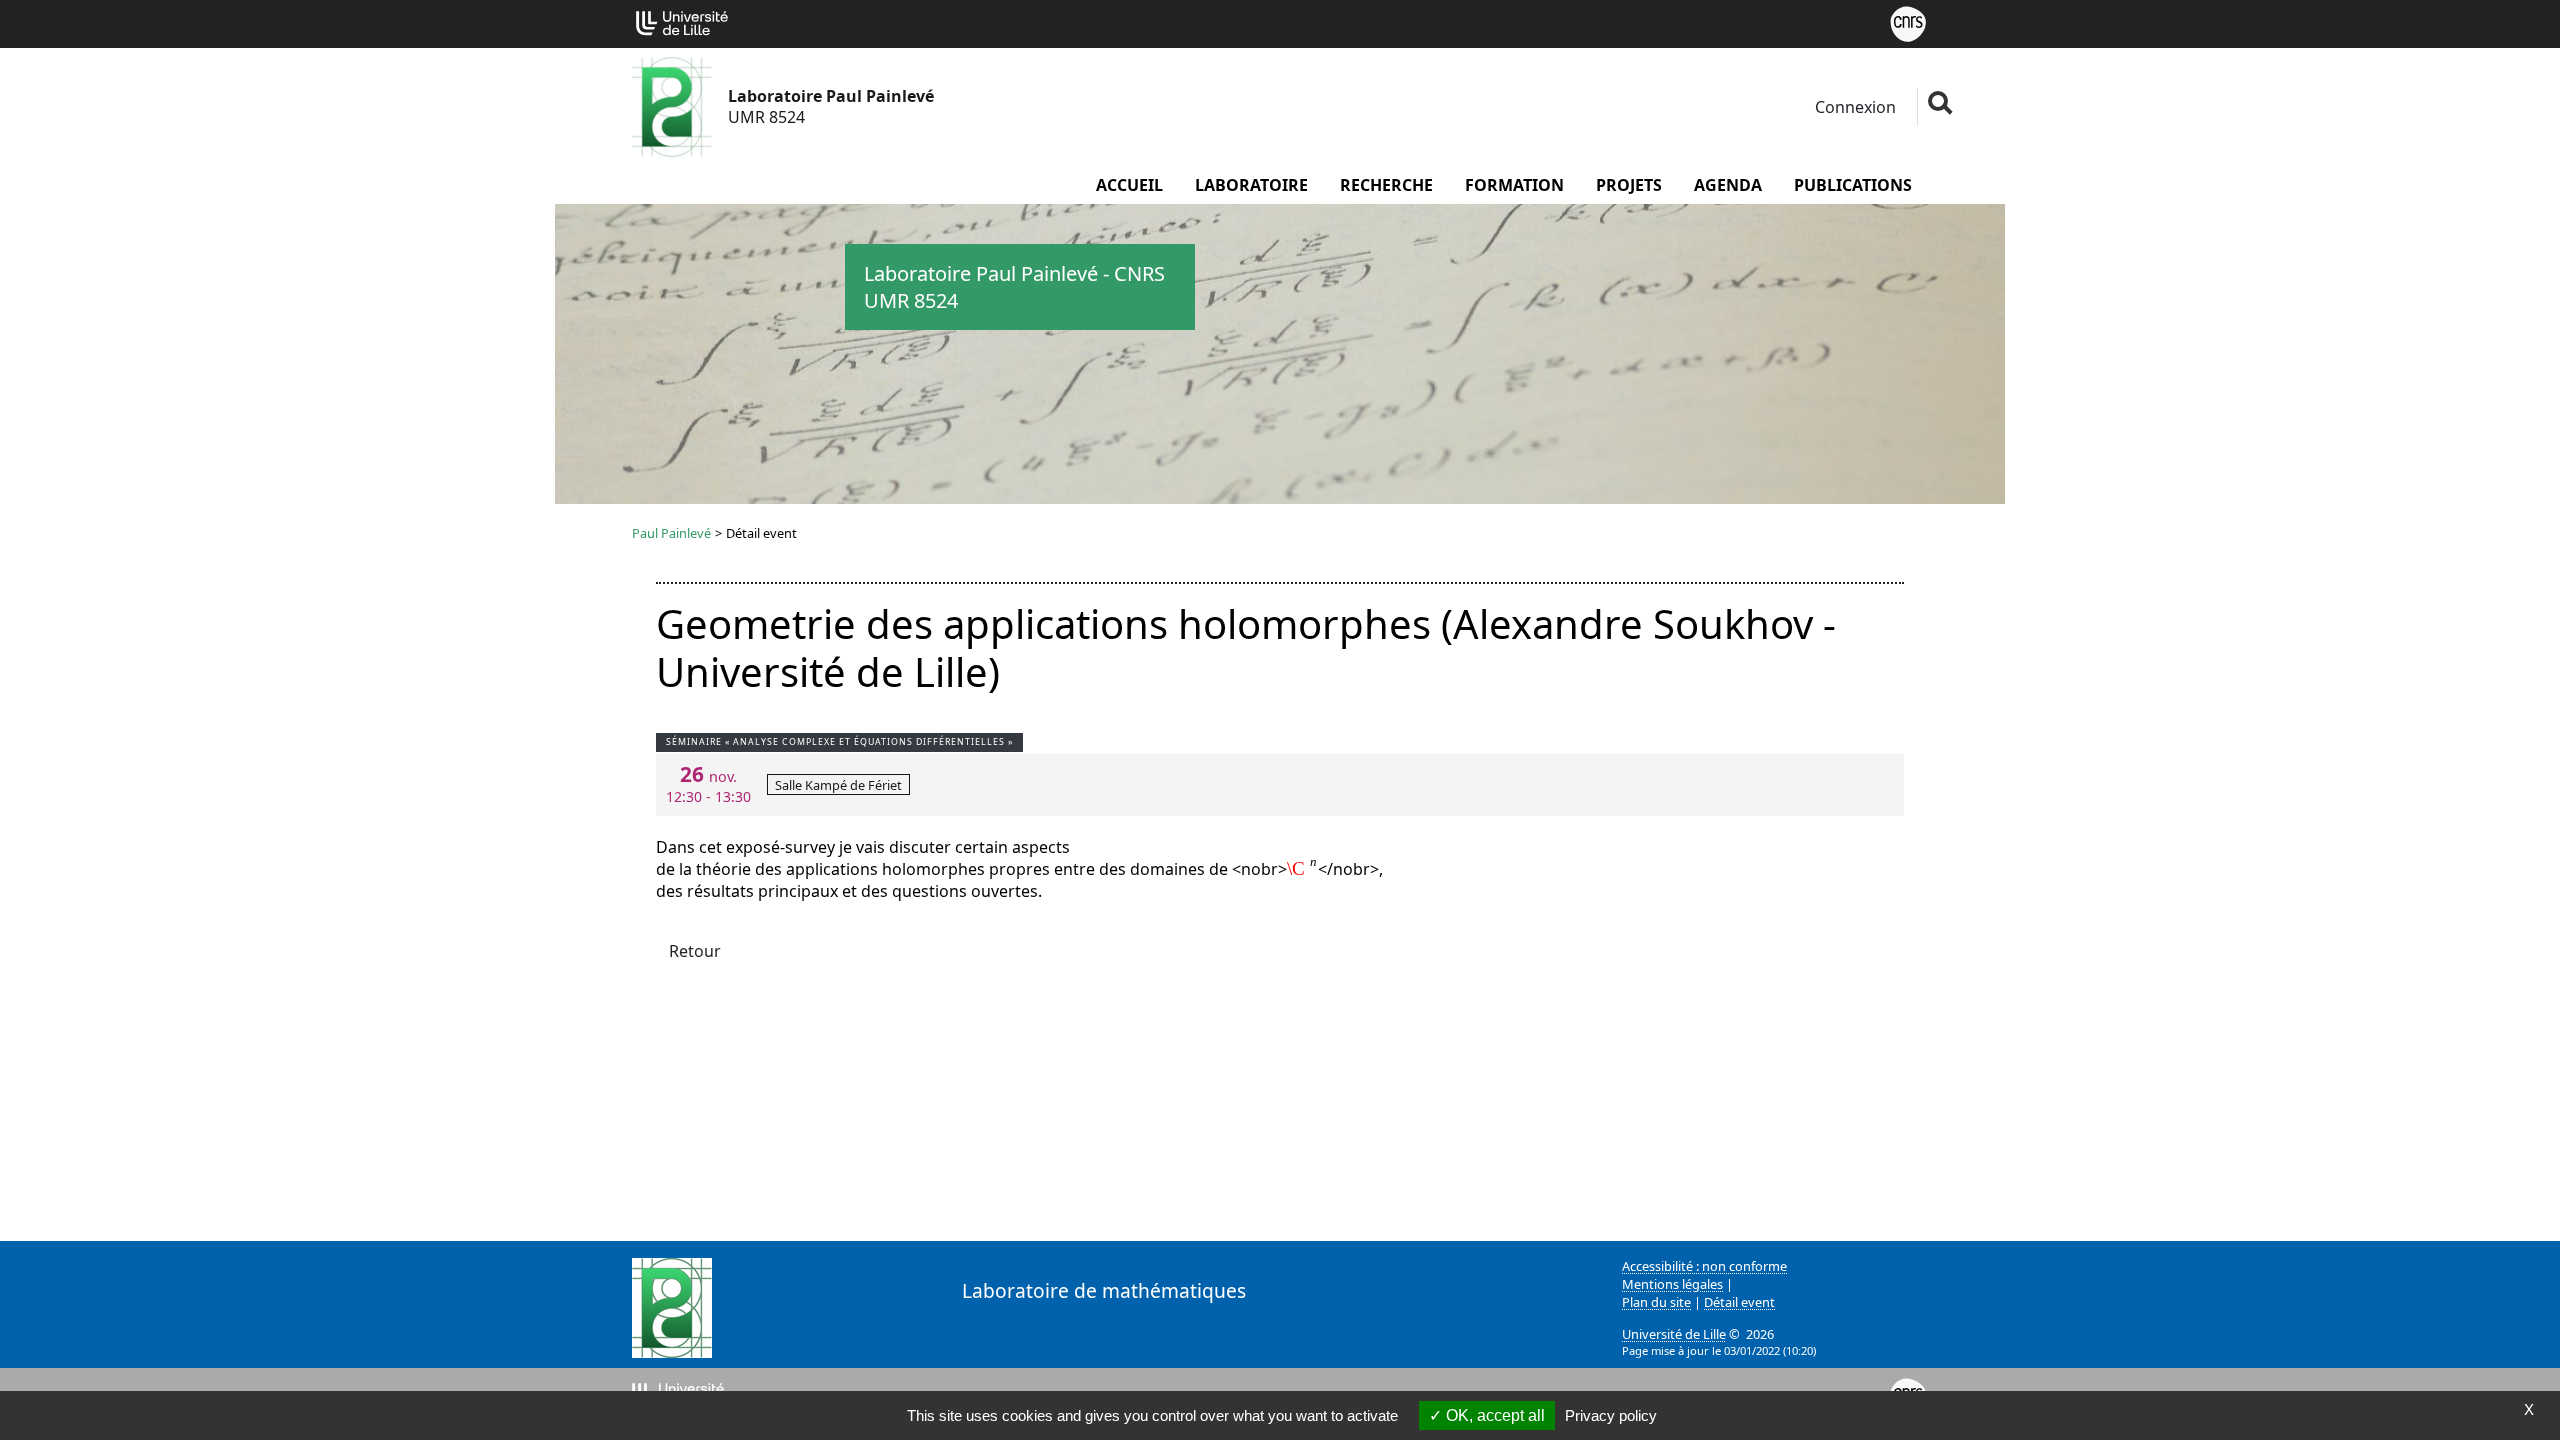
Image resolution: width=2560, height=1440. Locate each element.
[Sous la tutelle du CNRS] (1908, 22)
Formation (1514, 185)
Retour (695, 951)
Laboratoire (1251, 185)
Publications (1853, 185)
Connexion (1853, 107)
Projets (1629, 185)
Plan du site (1656, 1302)
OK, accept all (1493, 1415)
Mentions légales (1672, 1284)
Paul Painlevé (671, 533)
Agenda (1728, 185)
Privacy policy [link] (1611, 1415)
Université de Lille (1674, 1334)
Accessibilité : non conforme (1704, 1266)
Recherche (1386, 185)
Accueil (1129, 185)
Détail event (1739, 1302)
